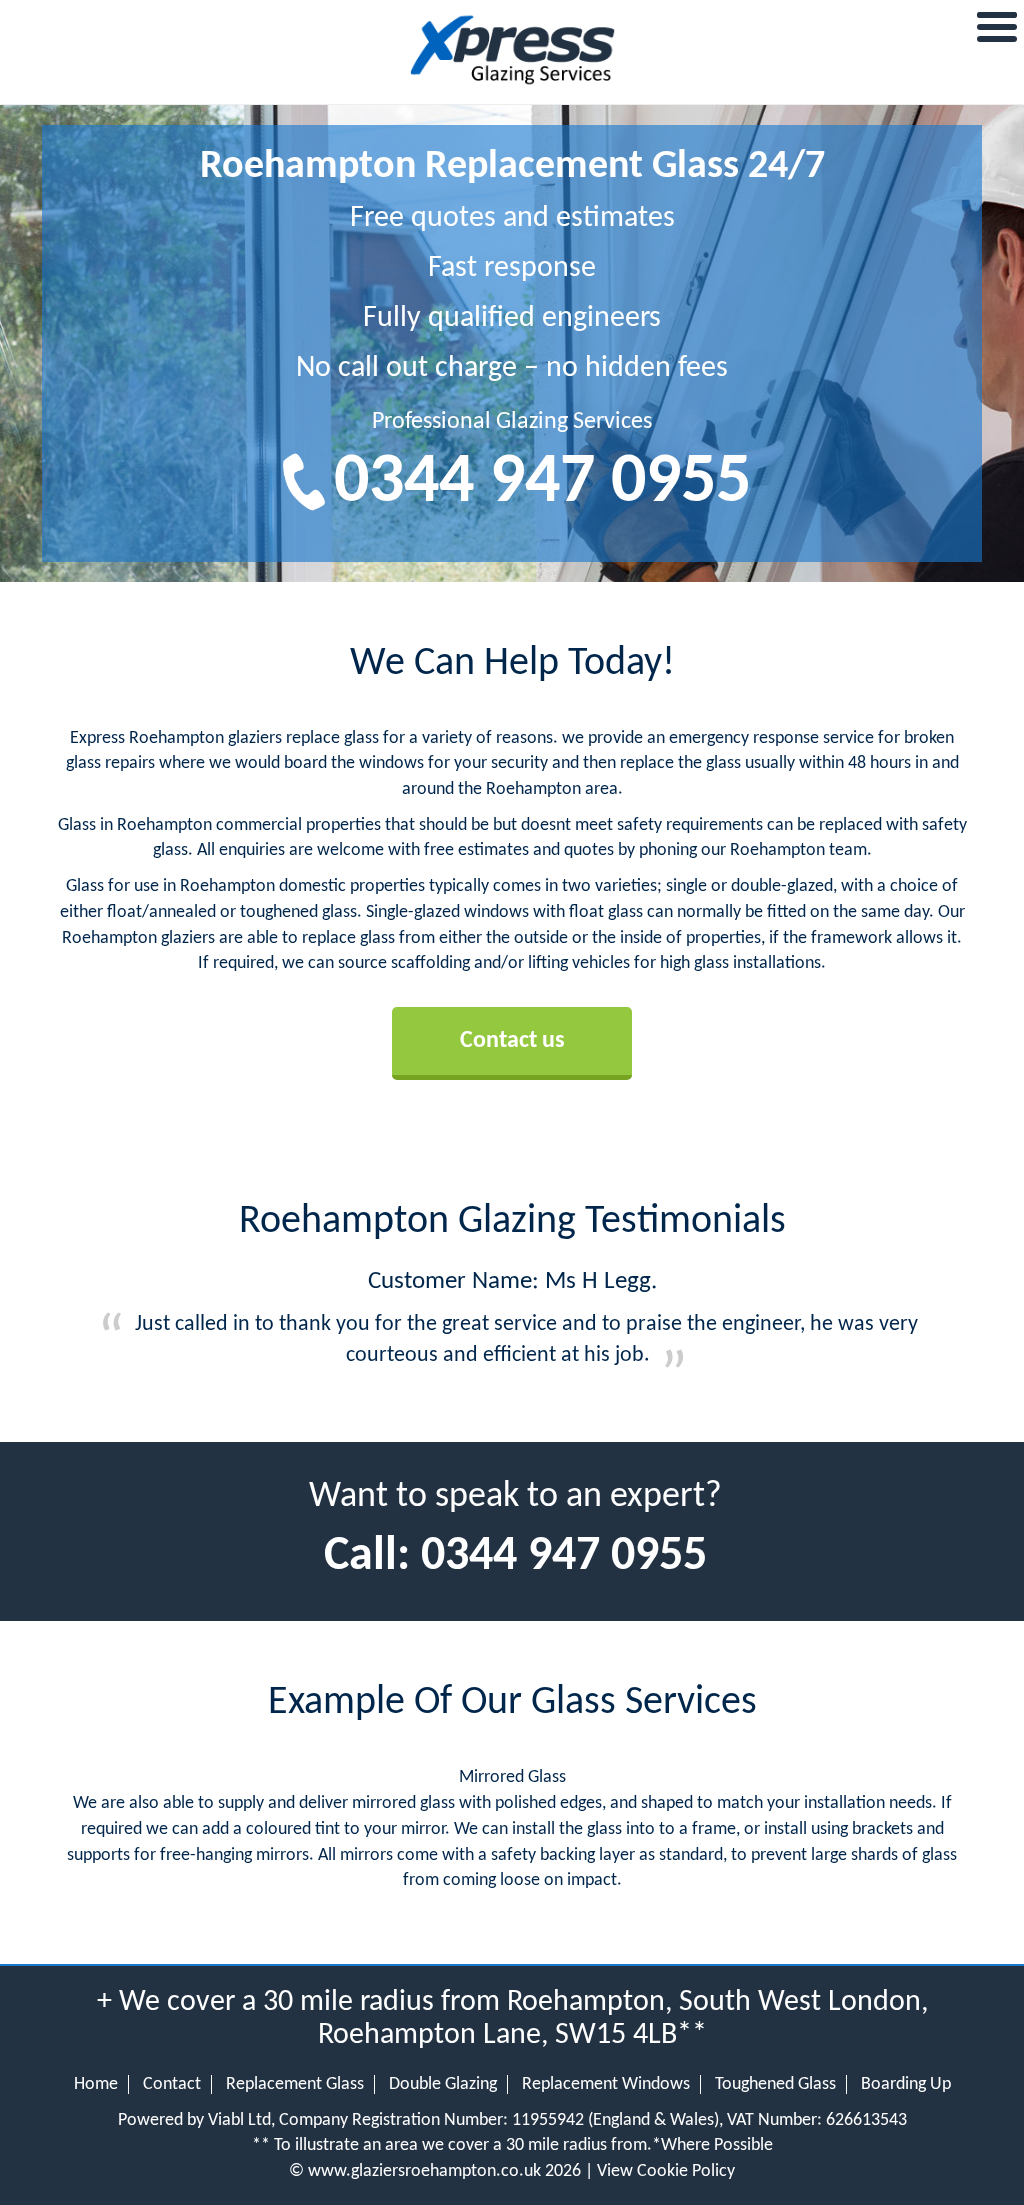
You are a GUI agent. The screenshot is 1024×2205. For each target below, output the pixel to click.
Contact (172, 2084)
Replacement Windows (606, 2084)
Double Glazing (443, 2084)
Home (96, 2084)
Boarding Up (906, 2084)
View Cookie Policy (666, 2171)
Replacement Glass (295, 2084)
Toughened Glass (775, 2084)
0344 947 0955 (542, 483)
